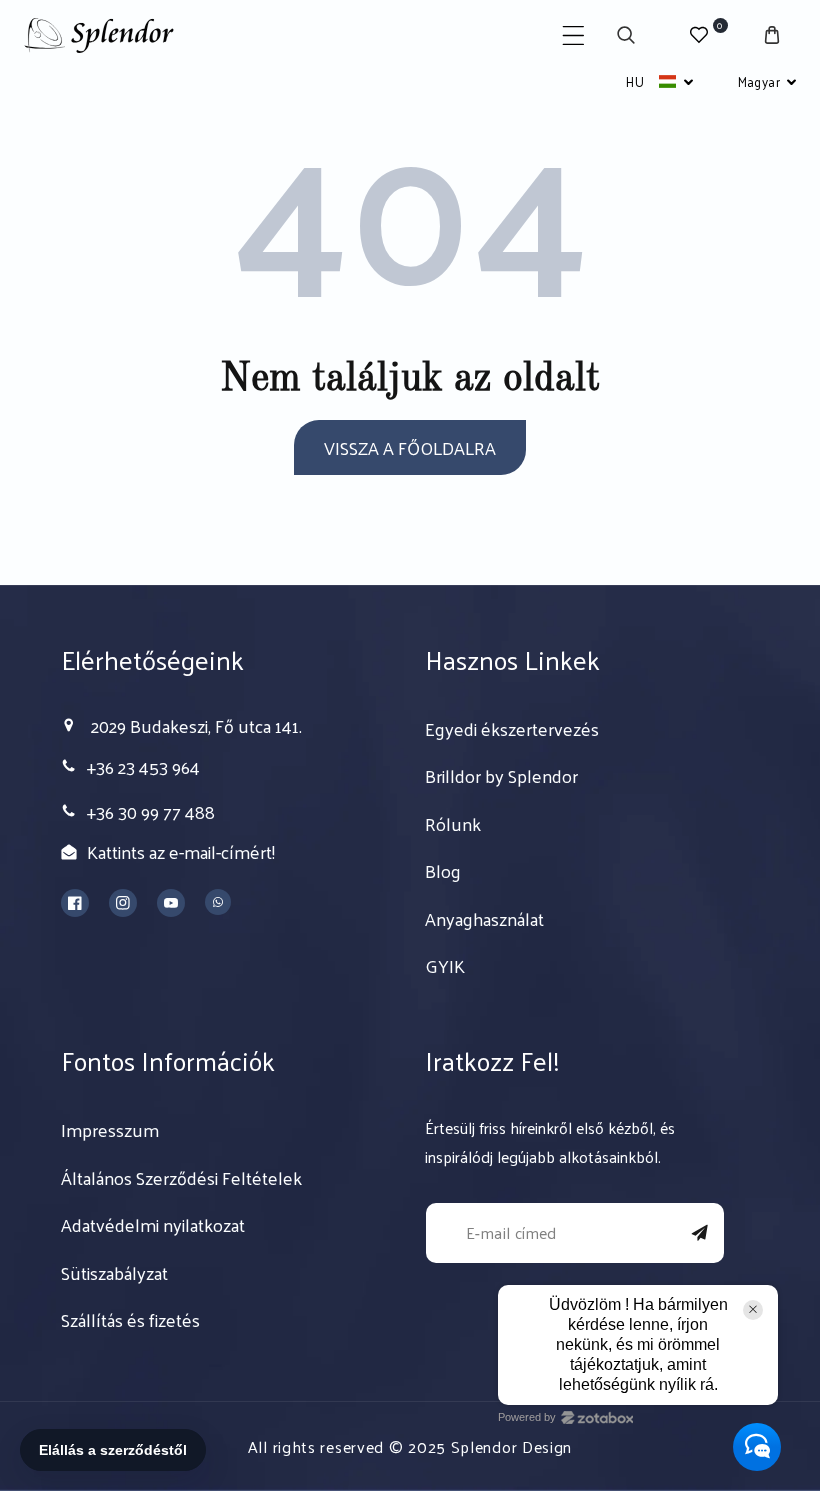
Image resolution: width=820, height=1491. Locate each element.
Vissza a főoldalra (410, 447)
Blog (443, 871)
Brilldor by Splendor (501, 776)
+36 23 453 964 (143, 766)
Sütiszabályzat (114, 1273)
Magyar (759, 81)
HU (635, 81)
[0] (699, 35)
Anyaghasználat (484, 919)
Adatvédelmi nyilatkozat (153, 1225)
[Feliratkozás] (700, 1233)
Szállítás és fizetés (130, 1320)
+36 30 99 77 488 (151, 811)
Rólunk (453, 824)
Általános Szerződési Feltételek (181, 1178)
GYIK (445, 966)
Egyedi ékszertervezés (512, 729)
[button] (573, 35)
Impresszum (110, 1130)
